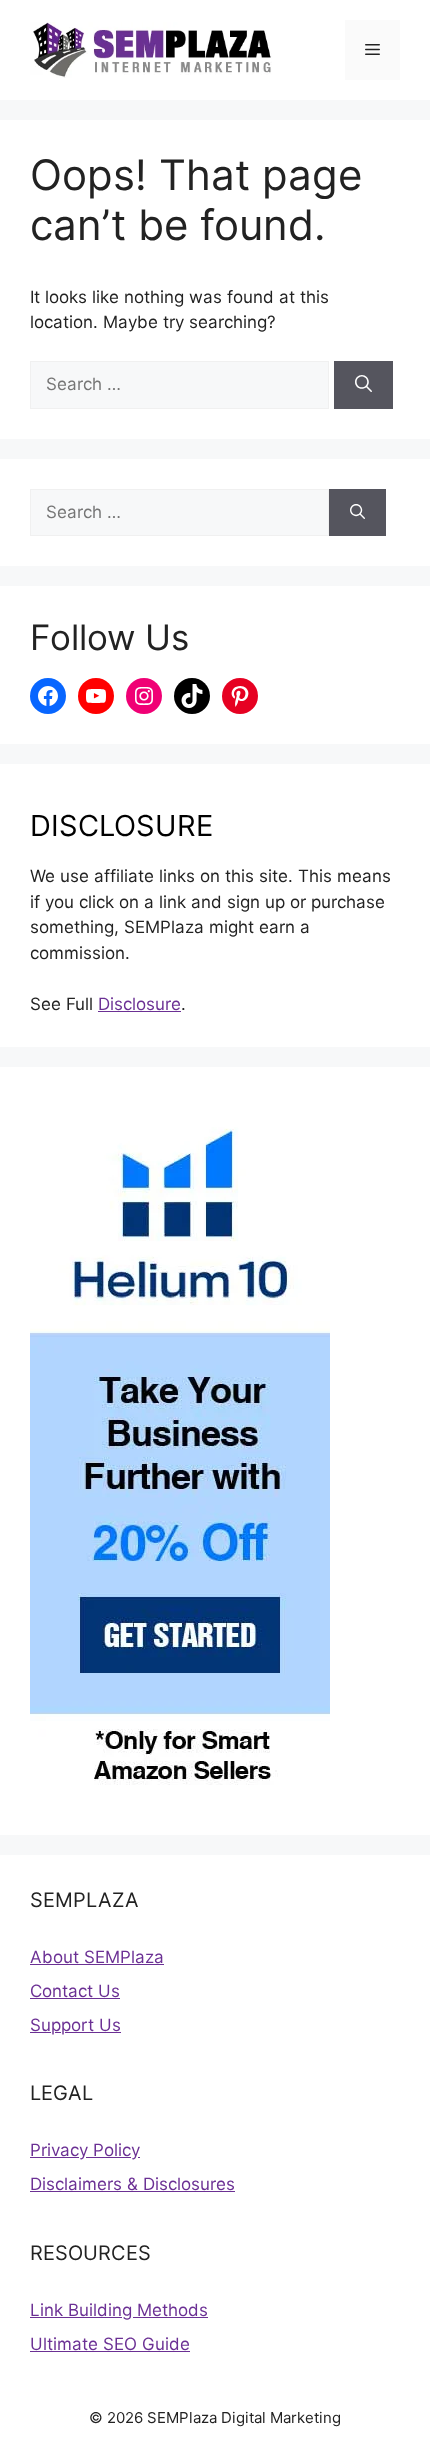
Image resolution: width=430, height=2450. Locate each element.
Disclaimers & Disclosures (132, 2184)
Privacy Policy (85, 2150)
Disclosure (139, 1004)
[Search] (363, 385)
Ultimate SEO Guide (110, 2344)
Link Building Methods (119, 2310)
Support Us (75, 2025)
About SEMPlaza (97, 1957)
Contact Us (75, 1991)
